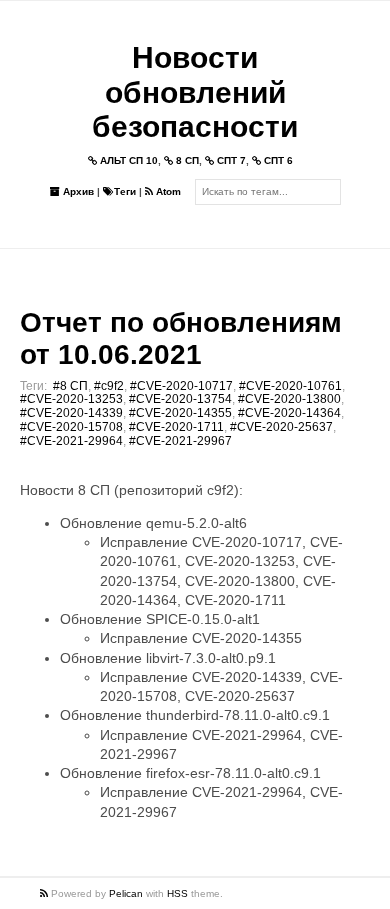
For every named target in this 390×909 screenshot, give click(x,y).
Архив (77, 191)
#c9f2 (109, 386)
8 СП (186, 160)
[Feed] (45, 893)
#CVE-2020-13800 (289, 399)
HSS (177, 893)
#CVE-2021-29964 (71, 441)
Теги (125, 191)
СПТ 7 (230, 160)
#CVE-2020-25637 (281, 427)
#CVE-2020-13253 (71, 399)
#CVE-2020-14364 (289, 413)
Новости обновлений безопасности (195, 92)
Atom (167, 191)
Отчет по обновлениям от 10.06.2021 (181, 338)
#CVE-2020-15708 (71, 427)
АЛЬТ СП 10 (127, 160)
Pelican (126, 893)
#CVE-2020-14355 (180, 413)
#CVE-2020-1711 (176, 427)
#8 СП (70, 386)
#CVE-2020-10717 (181, 386)
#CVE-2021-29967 (180, 441)
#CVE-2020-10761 (290, 386)
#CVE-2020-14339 (71, 413)
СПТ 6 (277, 160)
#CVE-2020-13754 (180, 399)
